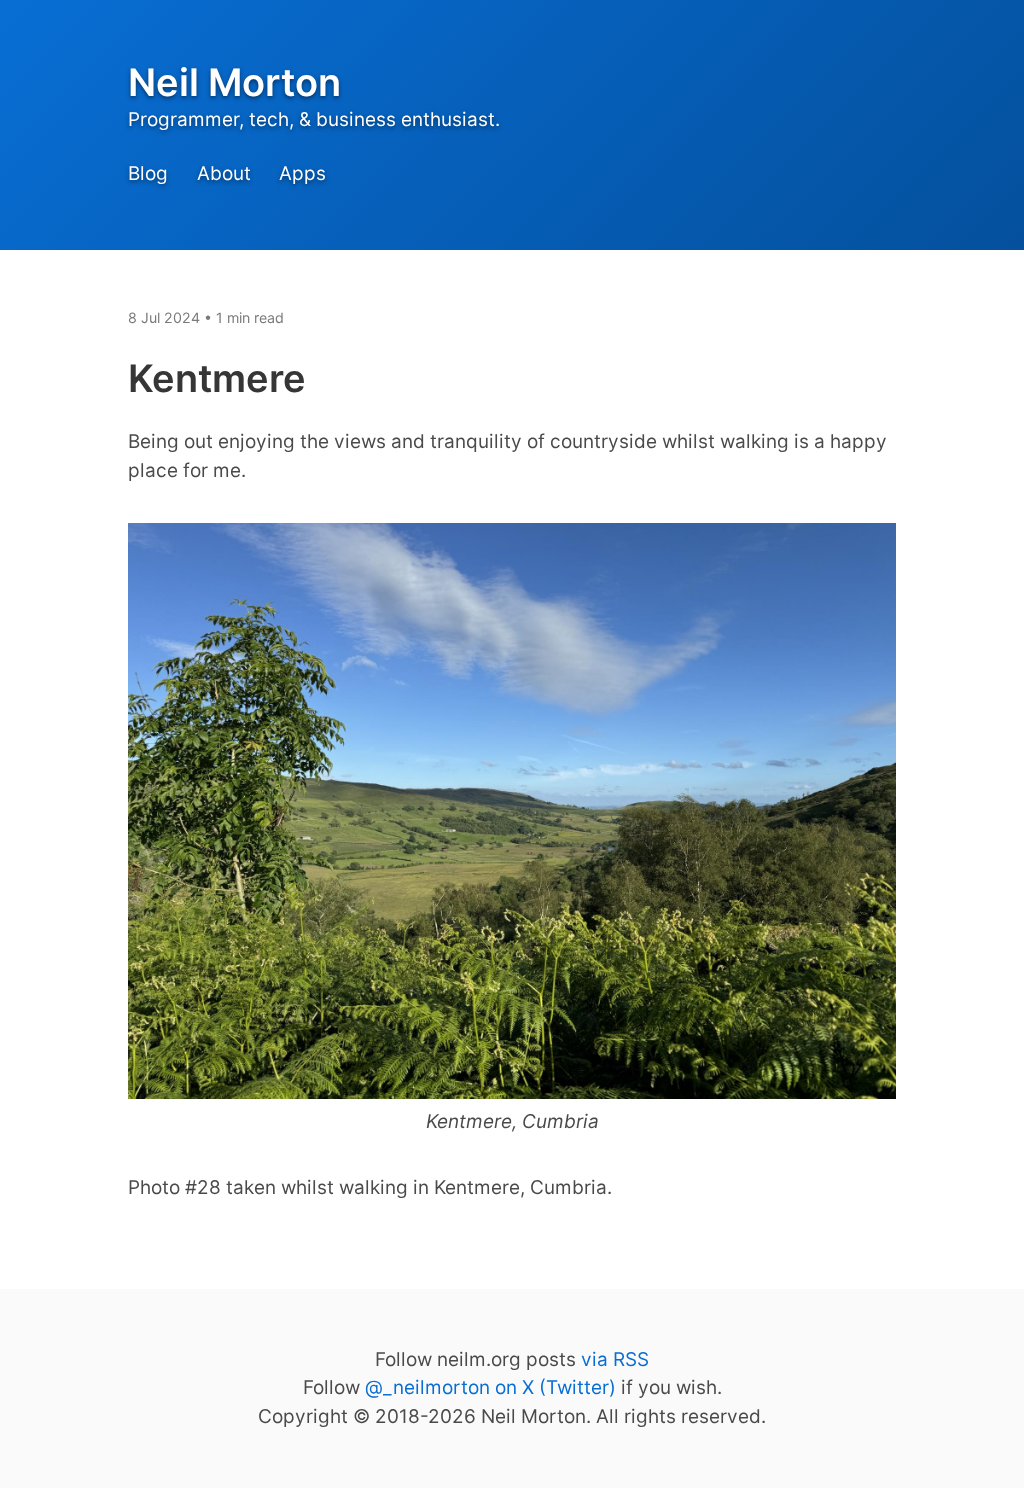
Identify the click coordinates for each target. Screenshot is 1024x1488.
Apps (302, 174)
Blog (148, 174)
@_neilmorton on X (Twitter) (490, 1387)
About (224, 174)
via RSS (615, 1359)
